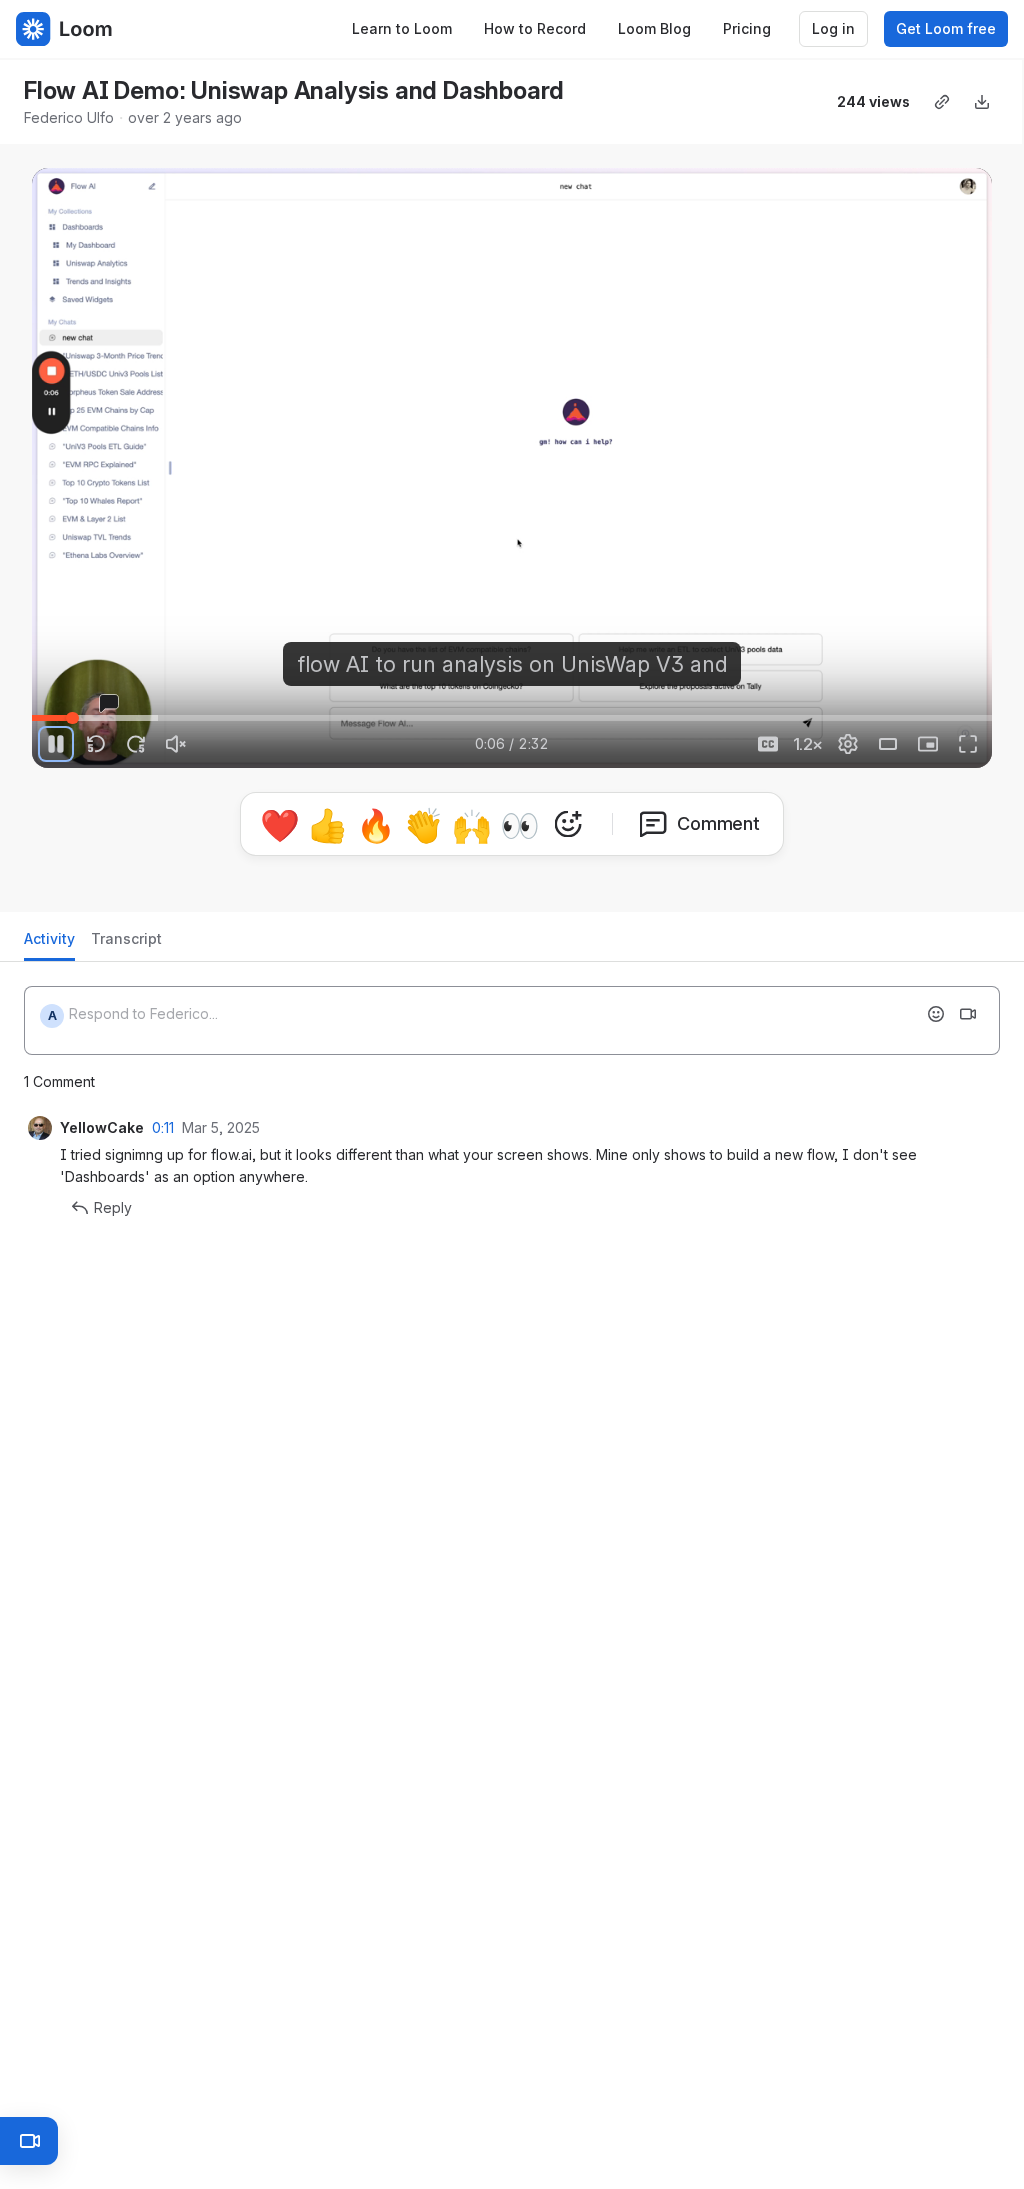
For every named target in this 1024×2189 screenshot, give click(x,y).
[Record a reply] (968, 1006)
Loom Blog (654, 28)
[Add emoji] (936, 1006)
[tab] (49, 936)
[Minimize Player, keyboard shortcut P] (928, 744)
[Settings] (848, 744)
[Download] (982, 102)
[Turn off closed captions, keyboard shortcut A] (768, 744)
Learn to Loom (402, 28)
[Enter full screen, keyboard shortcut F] (968, 744)
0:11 (163, 1119)
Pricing (747, 28)
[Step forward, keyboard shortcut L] (136, 744)
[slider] (512, 718)
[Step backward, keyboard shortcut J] (96, 744)
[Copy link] (942, 102)
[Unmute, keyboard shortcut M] (176, 744)
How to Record (535, 28)
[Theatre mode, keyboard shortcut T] (888, 744)
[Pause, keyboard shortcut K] (56, 744)
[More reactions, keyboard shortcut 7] (661, 855)
